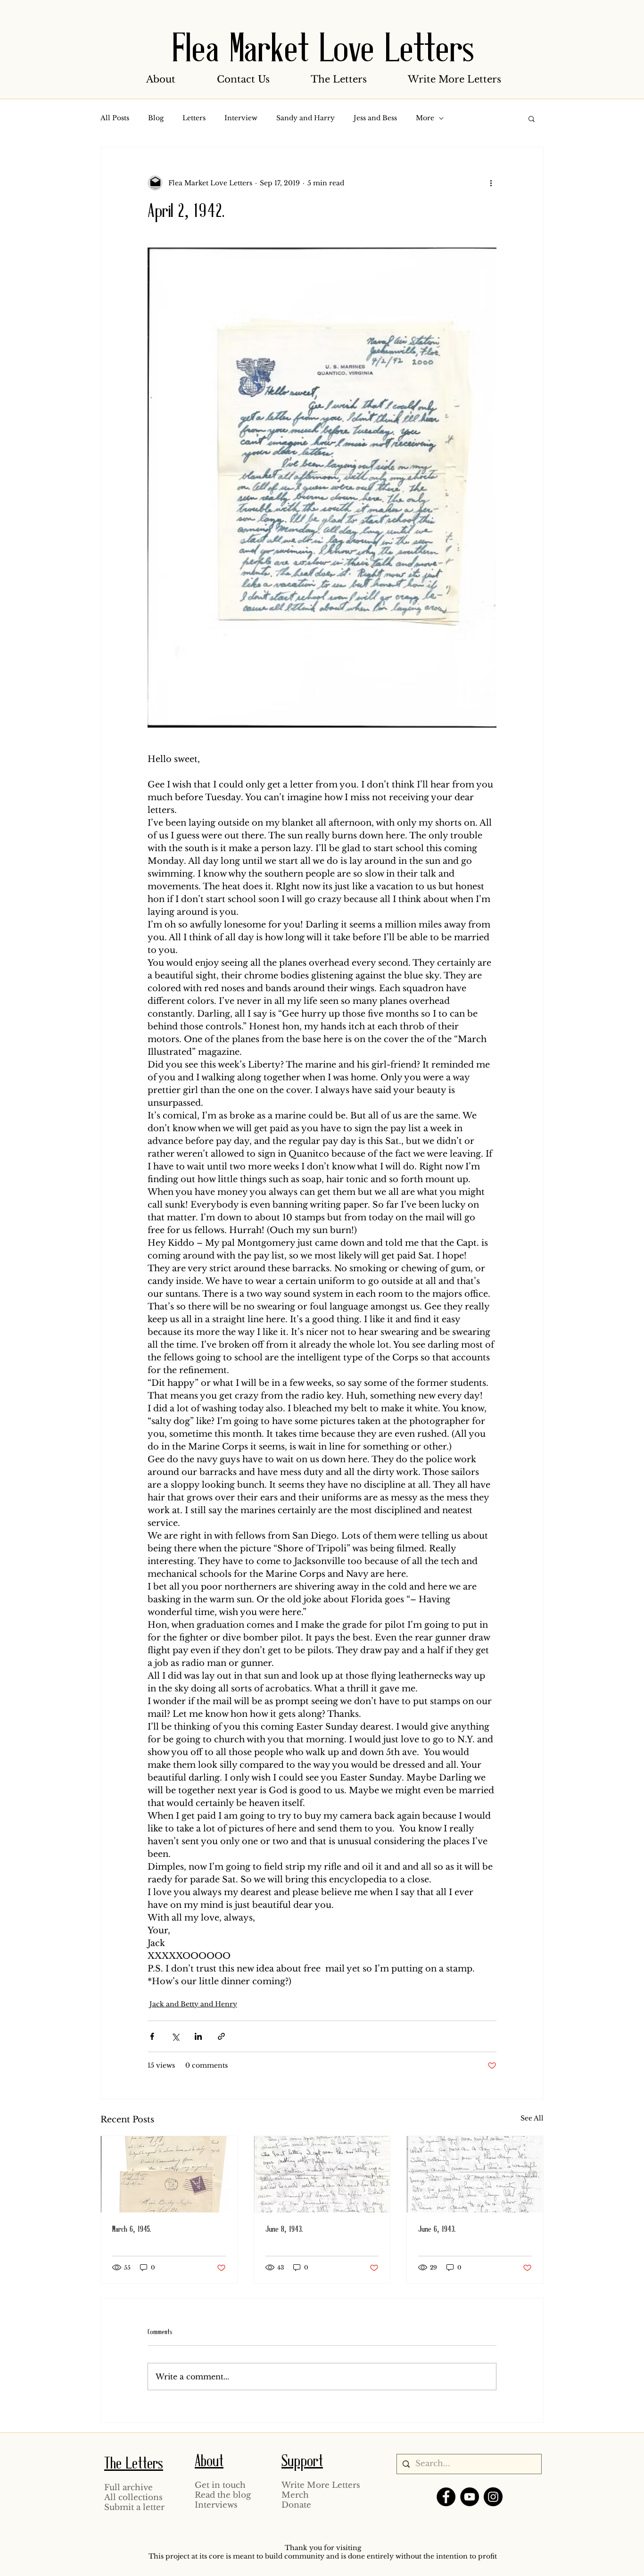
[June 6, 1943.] (475, 2174)
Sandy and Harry (305, 118)
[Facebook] (446, 2497)
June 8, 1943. (284, 2230)
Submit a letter (134, 2507)
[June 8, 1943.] (322, 2174)
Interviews (216, 2505)
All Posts (115, 118)
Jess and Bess (375, 118)
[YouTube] (470, 2497)
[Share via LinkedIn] (198, 2036)
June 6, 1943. (437, 2230)
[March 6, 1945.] (169, 2174)
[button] (161, 79)
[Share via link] (221, 2036)
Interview (241, 118)
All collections (133, 2497)
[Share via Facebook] (152, 2036)
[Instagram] (493, 2497)
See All (532, 2118)
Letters (194, 118)
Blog (156, 118)
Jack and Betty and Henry (193, 2004)
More (425, 118)
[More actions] (491, 183)
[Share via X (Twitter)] (175, 2036)
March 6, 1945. (132, 2230)
